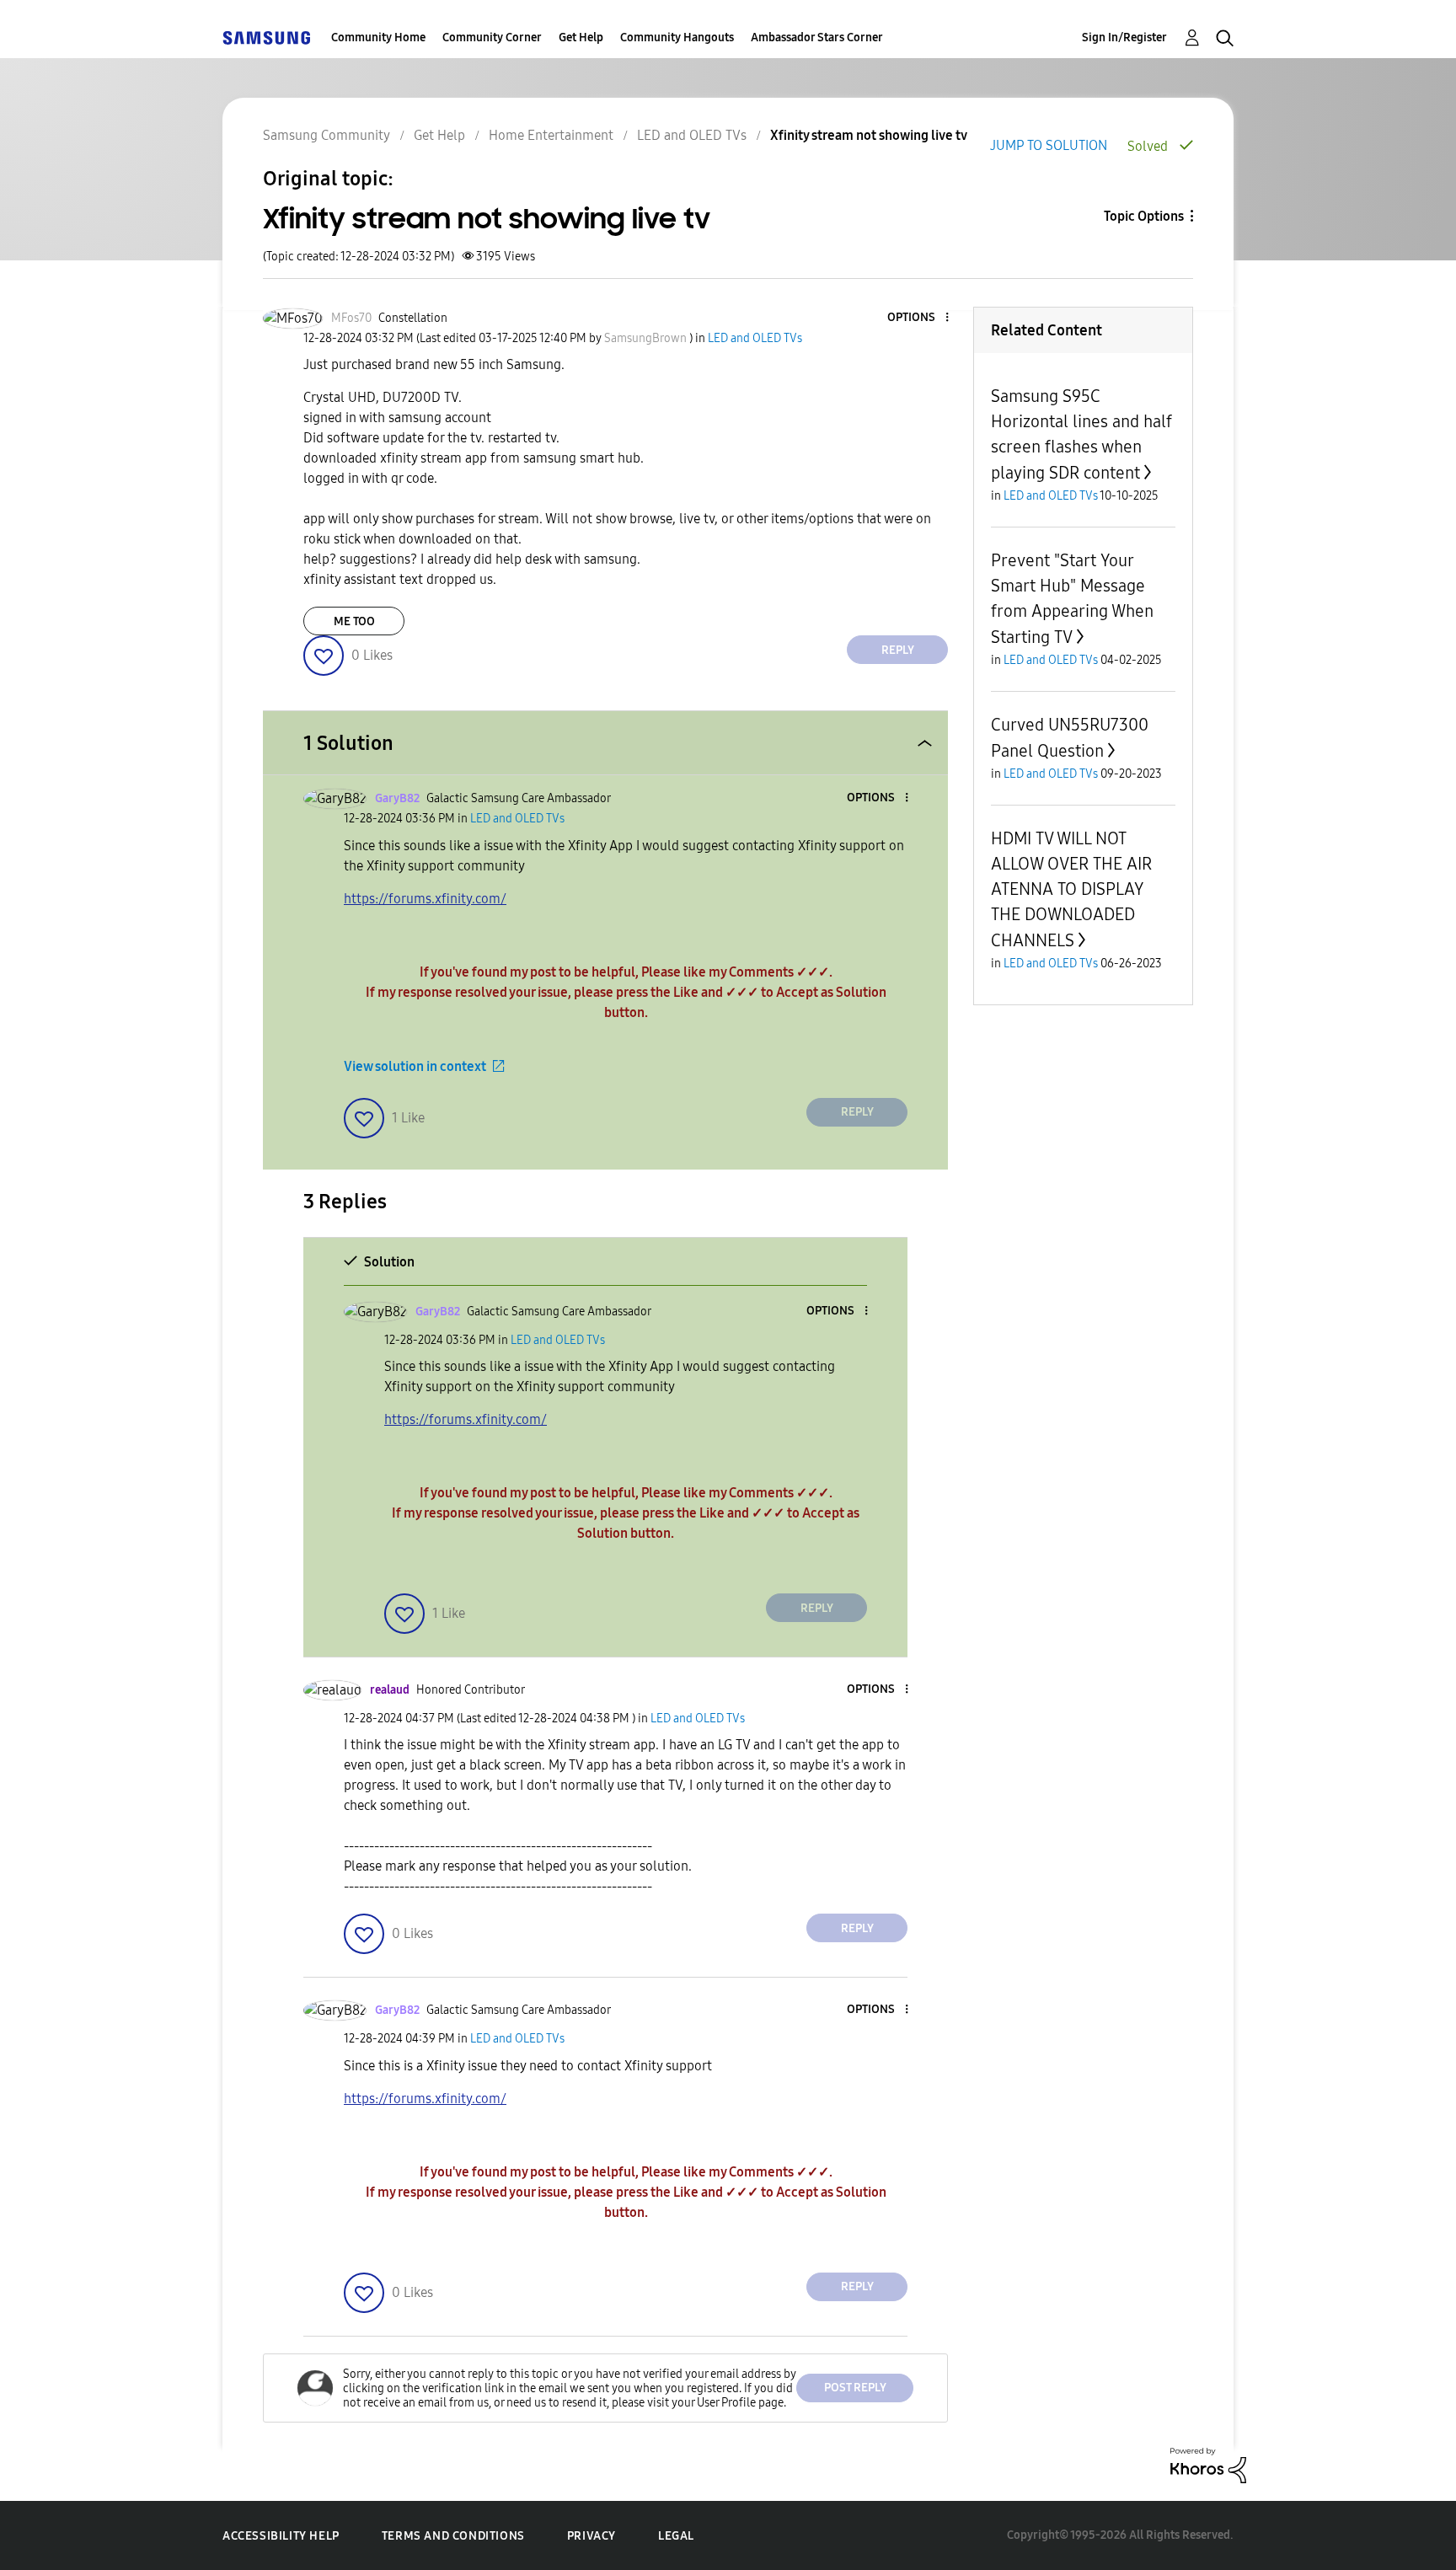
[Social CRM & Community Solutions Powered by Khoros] (1208, 2464)
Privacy (591, 2536)
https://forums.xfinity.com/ (425, 899)
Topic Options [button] (1144, 216)
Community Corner (492, 37)
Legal (676, 2536)
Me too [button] (354, 621)
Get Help (581, 37)
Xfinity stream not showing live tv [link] (869, 135)
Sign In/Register (1124, 37)
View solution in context (415, 1066)
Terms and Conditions (453, 2536)
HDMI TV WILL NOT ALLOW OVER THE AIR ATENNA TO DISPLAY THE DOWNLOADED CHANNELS (1071, 889)
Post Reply (855, 2388)
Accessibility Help (281, 2536)
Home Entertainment (551, 135)
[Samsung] (266, 37)
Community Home (378, 37)
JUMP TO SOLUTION (1049, 145)
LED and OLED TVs (692, 135)
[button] (919, 318)
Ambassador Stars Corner (817, 37)
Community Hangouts (677, 37)
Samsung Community (327, 135)
